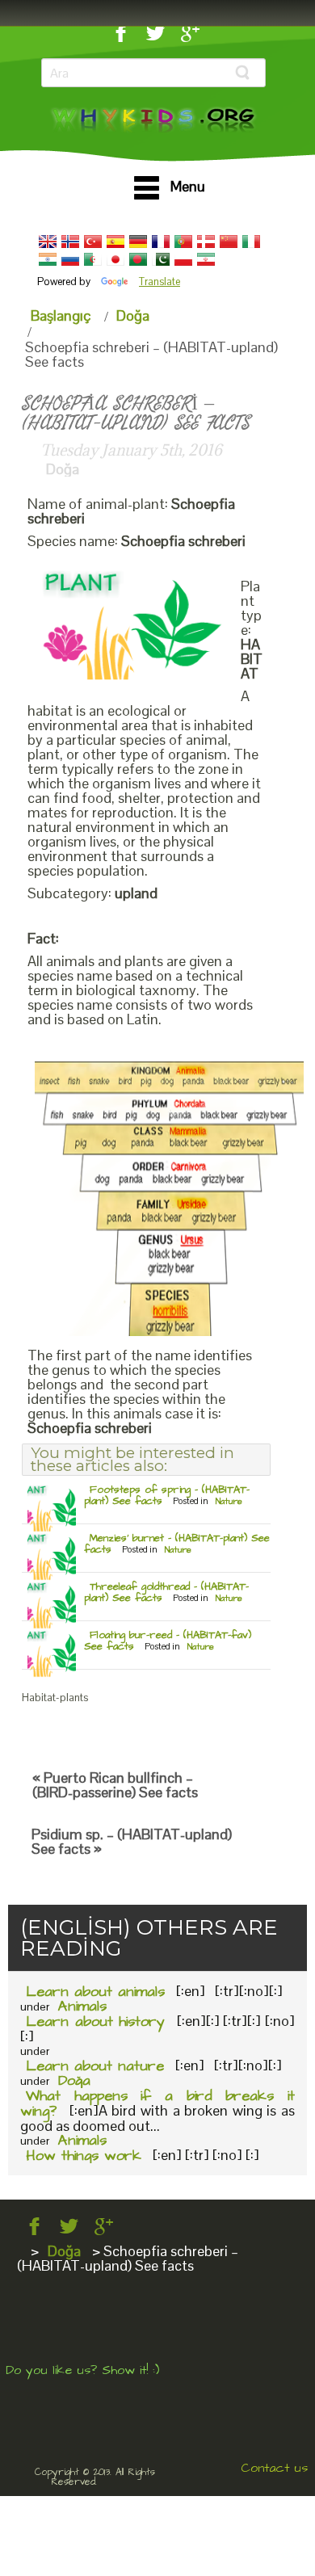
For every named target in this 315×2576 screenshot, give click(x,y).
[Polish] (183, 259)
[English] (48, 242)
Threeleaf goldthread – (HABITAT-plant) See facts (166, 1592)
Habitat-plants (55, 1698)
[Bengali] (138, 259)
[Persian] (206, 259)
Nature (229, 1501)
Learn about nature (95, 2066)
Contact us (274, 2468)
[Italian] (251, 242)
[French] (161, 242)
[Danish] (206, 242)
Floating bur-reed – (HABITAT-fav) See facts (168, 1641)
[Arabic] (93, 259)
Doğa (133, 315)
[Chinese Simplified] (229, 242)
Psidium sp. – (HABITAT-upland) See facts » (132, 1841)
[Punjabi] (161, 259)
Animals (82, 2006)
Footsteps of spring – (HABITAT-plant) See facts (167, 1495)
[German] (138, 242)
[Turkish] (93, 242)
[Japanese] (115, 259)
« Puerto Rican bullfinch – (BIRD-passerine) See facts (115, 1785)
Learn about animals (95, 1992)
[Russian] (70, 259)
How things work (84, 2156)
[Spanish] (115, 242)
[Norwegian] (70, 242)
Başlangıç (61, 315)
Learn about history (95, 2021)
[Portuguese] (183, 242)
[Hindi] (48, 259)
